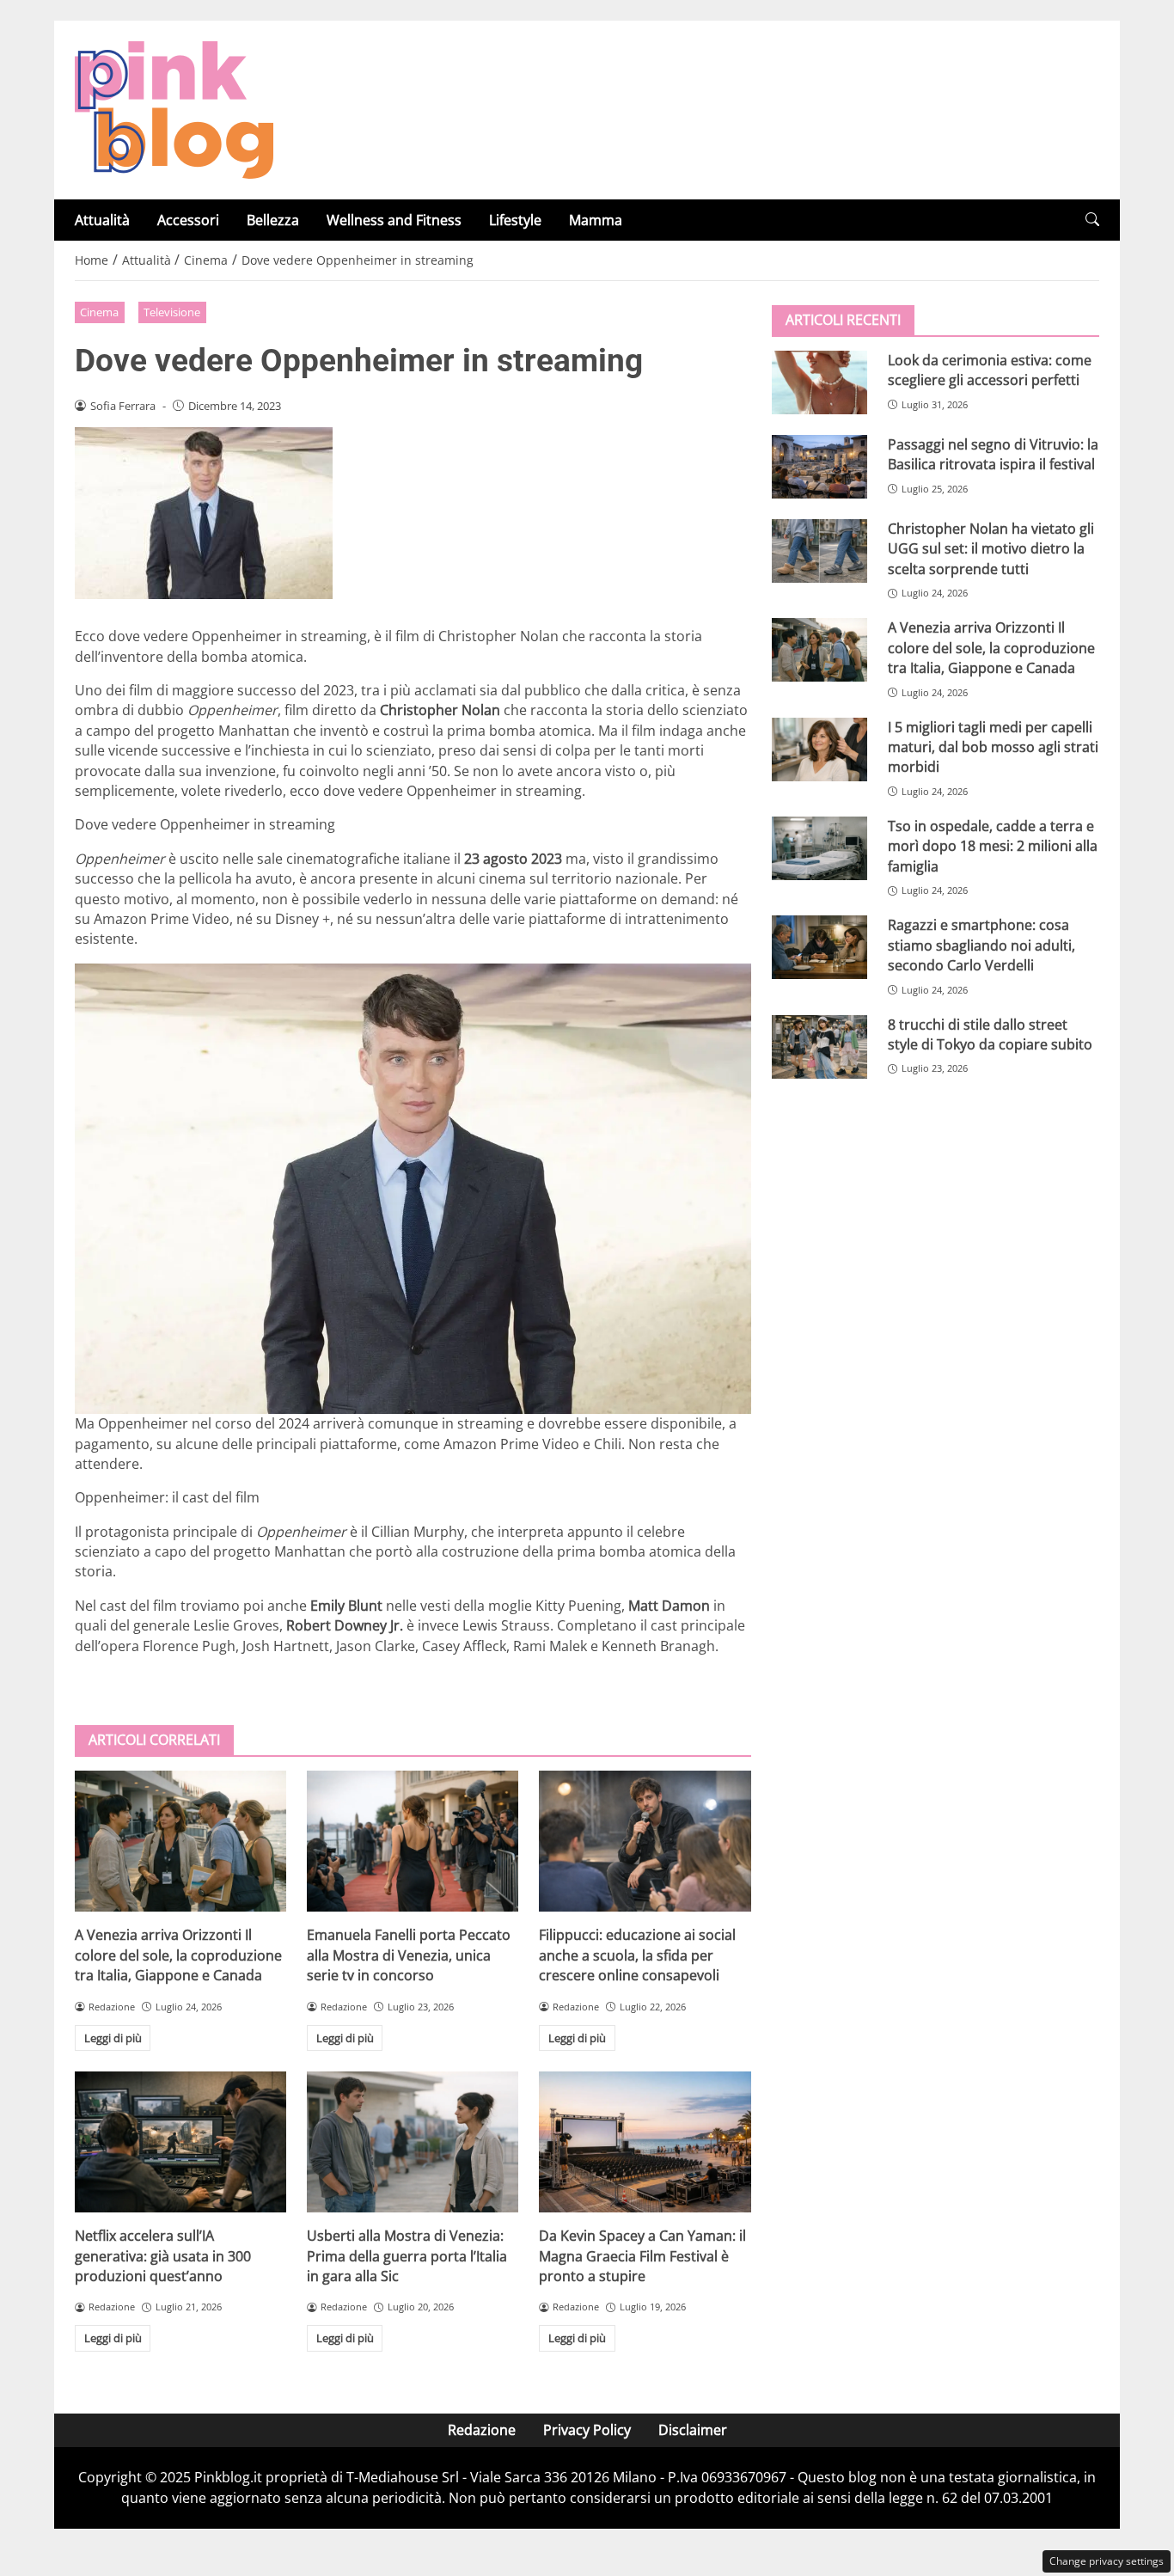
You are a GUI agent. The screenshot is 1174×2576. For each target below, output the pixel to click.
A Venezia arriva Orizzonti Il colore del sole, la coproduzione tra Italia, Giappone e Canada (178, 1955)
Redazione (482, 2430)
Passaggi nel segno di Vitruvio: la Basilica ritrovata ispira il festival (993, 454)
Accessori (188, 220)
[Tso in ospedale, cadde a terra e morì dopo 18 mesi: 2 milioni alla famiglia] (819, 848)
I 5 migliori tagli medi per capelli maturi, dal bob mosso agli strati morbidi (993, 747)
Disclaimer (693, 2430)
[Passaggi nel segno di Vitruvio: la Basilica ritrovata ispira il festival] (819, 467)
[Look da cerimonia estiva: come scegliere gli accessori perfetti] (819, 382)
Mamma (596, 220)
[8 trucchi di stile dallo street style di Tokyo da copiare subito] (819, 1047)
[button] (1092, 220)
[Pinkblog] (174, 108)
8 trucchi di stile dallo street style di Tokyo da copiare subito (990, 1034)
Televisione (172, 312)
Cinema (99, 312)
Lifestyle (515, 220)
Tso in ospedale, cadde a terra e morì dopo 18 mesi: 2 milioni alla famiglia (993, 846)
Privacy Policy (587, 2430)
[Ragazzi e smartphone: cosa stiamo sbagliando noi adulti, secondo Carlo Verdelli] (819, 947)
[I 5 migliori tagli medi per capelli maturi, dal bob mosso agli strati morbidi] (819, 750)
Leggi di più (113, 2038)
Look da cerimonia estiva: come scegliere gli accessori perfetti (990, 370)
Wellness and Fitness (394, 220)
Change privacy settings (1107, 2561)
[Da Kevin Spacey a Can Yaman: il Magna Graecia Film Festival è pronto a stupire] (645, 2142)
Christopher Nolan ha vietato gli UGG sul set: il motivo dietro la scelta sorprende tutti (991, 549)
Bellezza (273, 220)
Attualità (102, 220)
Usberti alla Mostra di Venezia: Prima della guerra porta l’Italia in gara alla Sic (407, 2256)
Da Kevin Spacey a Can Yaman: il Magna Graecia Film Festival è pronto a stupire (642, 2256)
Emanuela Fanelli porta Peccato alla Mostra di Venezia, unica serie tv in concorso (409, 1955)
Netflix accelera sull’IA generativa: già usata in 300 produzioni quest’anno (163, 2256)
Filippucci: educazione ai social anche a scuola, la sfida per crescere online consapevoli (637, 1955)
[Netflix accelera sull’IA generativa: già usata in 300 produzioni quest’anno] (180, 2142)
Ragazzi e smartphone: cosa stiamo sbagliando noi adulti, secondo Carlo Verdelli (981, 945)
